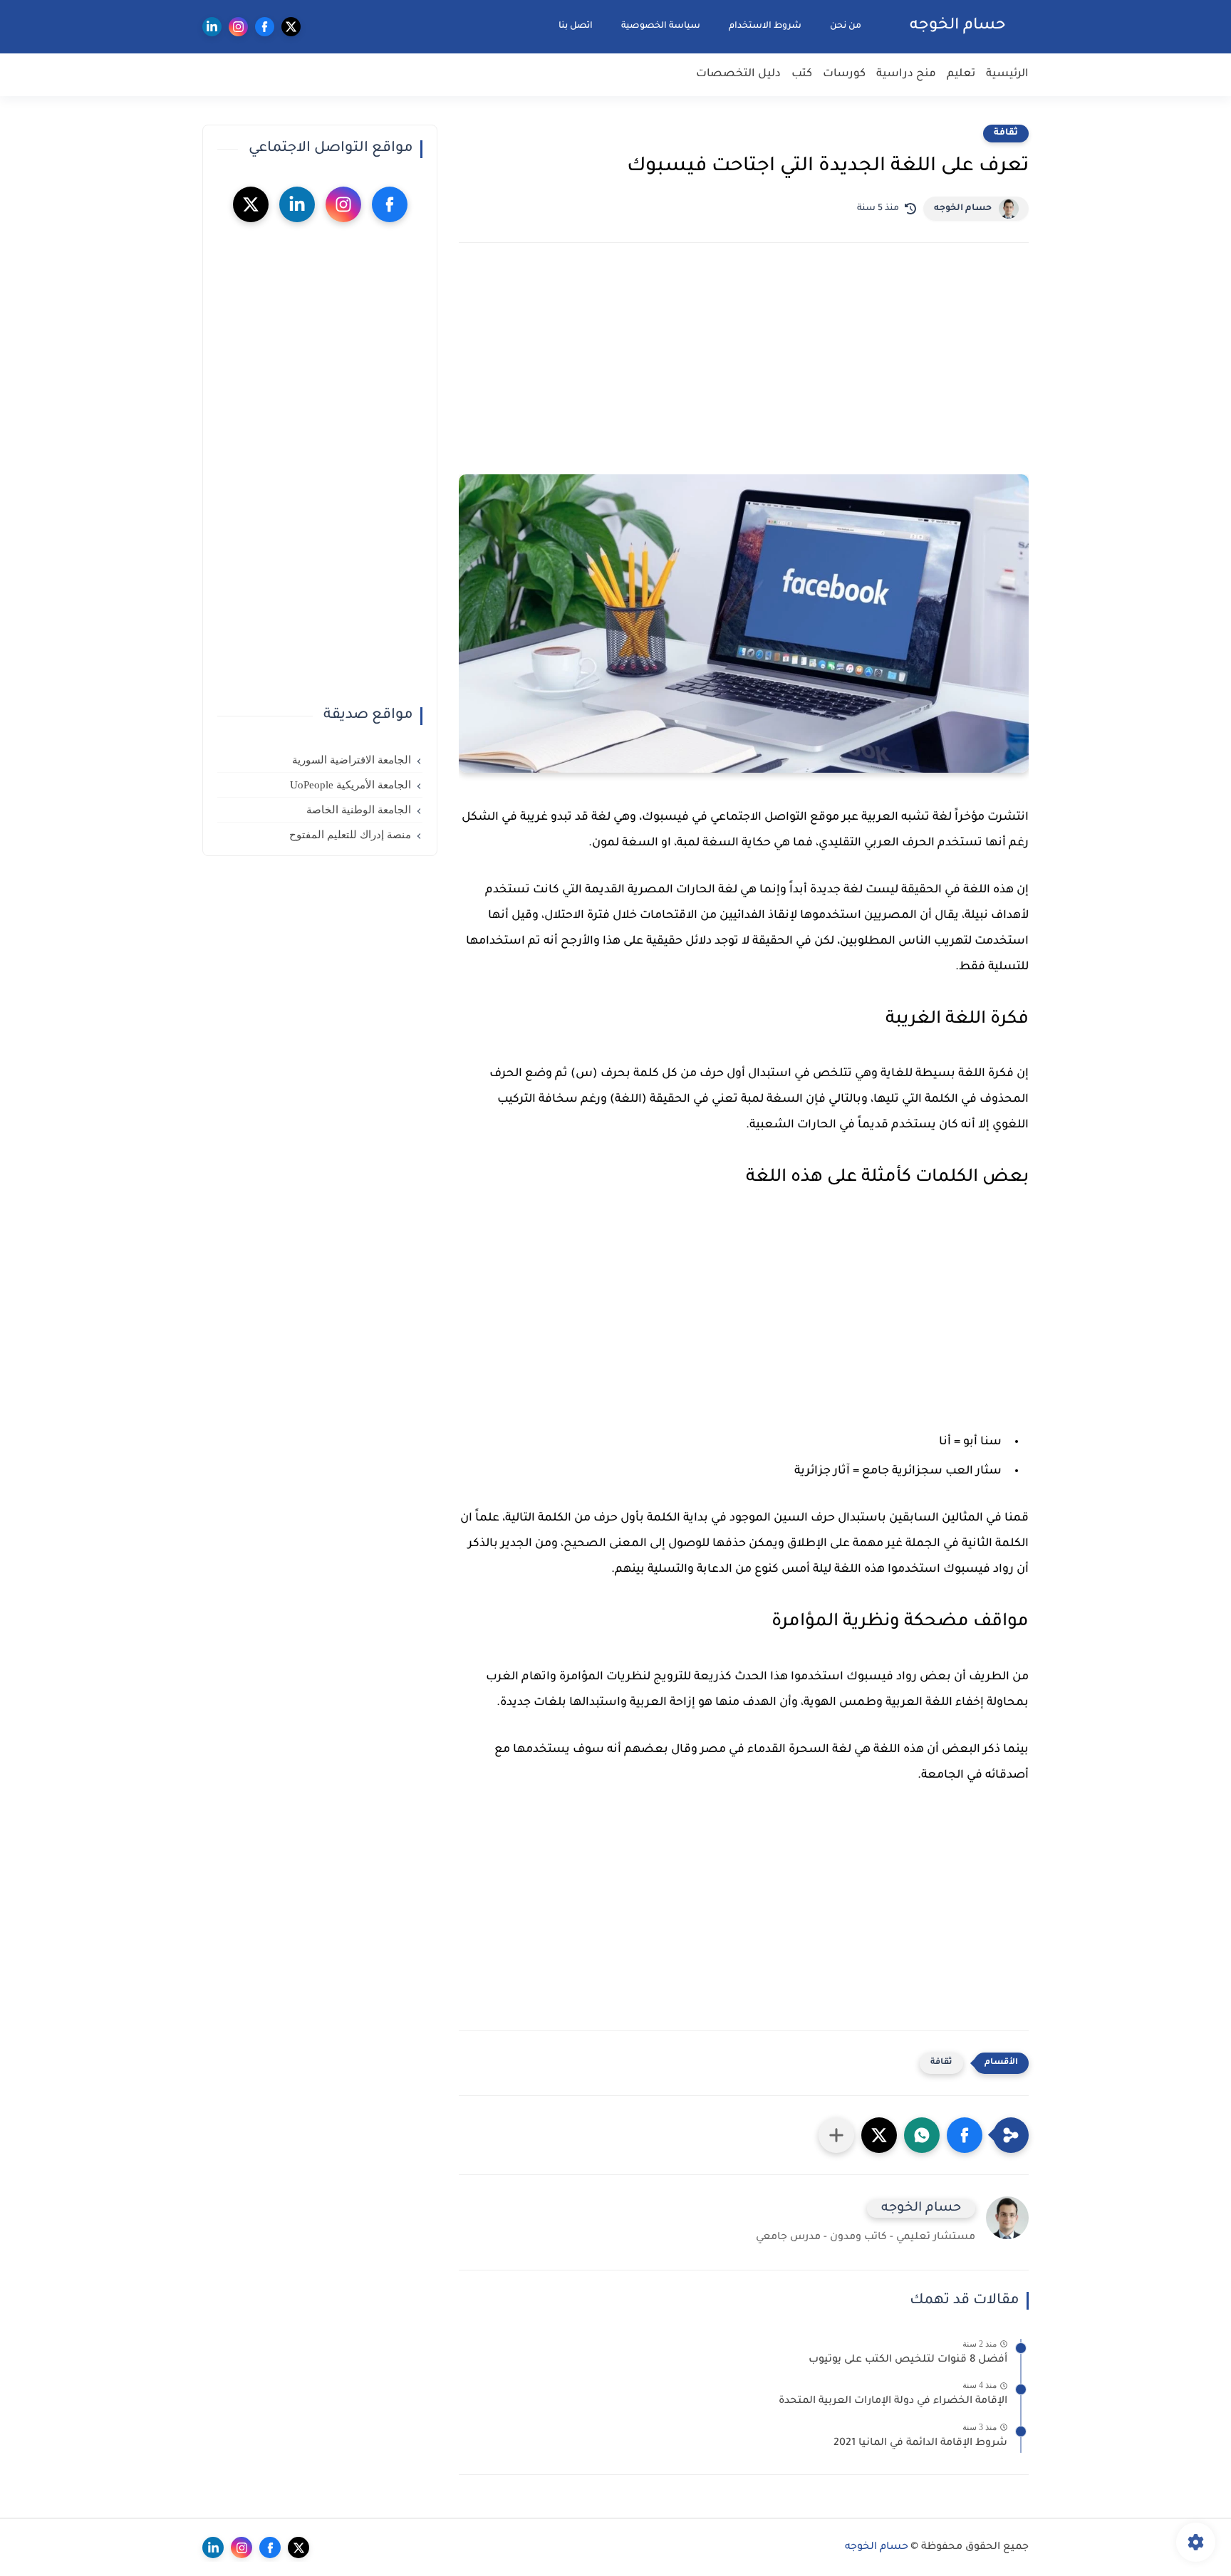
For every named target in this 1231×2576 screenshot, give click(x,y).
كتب (802, 74)
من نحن (846, 26)
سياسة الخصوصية (661, 26)
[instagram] (238, 27)
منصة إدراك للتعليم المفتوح (350, 835)
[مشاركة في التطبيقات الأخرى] (836, 2135)
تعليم (961, 74)
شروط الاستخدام (765, 26)
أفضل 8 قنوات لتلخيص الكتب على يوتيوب (908, 2360)
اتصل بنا (576, 26)
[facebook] (265, 27)
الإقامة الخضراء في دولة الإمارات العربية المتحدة (893, 2402)
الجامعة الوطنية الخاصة (359, 810)
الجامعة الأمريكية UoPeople (350, 785)
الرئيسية (1007, 74)
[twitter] (291, 27)
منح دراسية (906, 74)
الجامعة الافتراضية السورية (352, 760)
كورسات (844, 74)
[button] (965, 2135)
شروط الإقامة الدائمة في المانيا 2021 (920, 2444)
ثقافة (1006, 133)
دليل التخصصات (738, 74)
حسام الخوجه (958, 26)
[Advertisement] (744, 378)
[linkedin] (212, 27)
